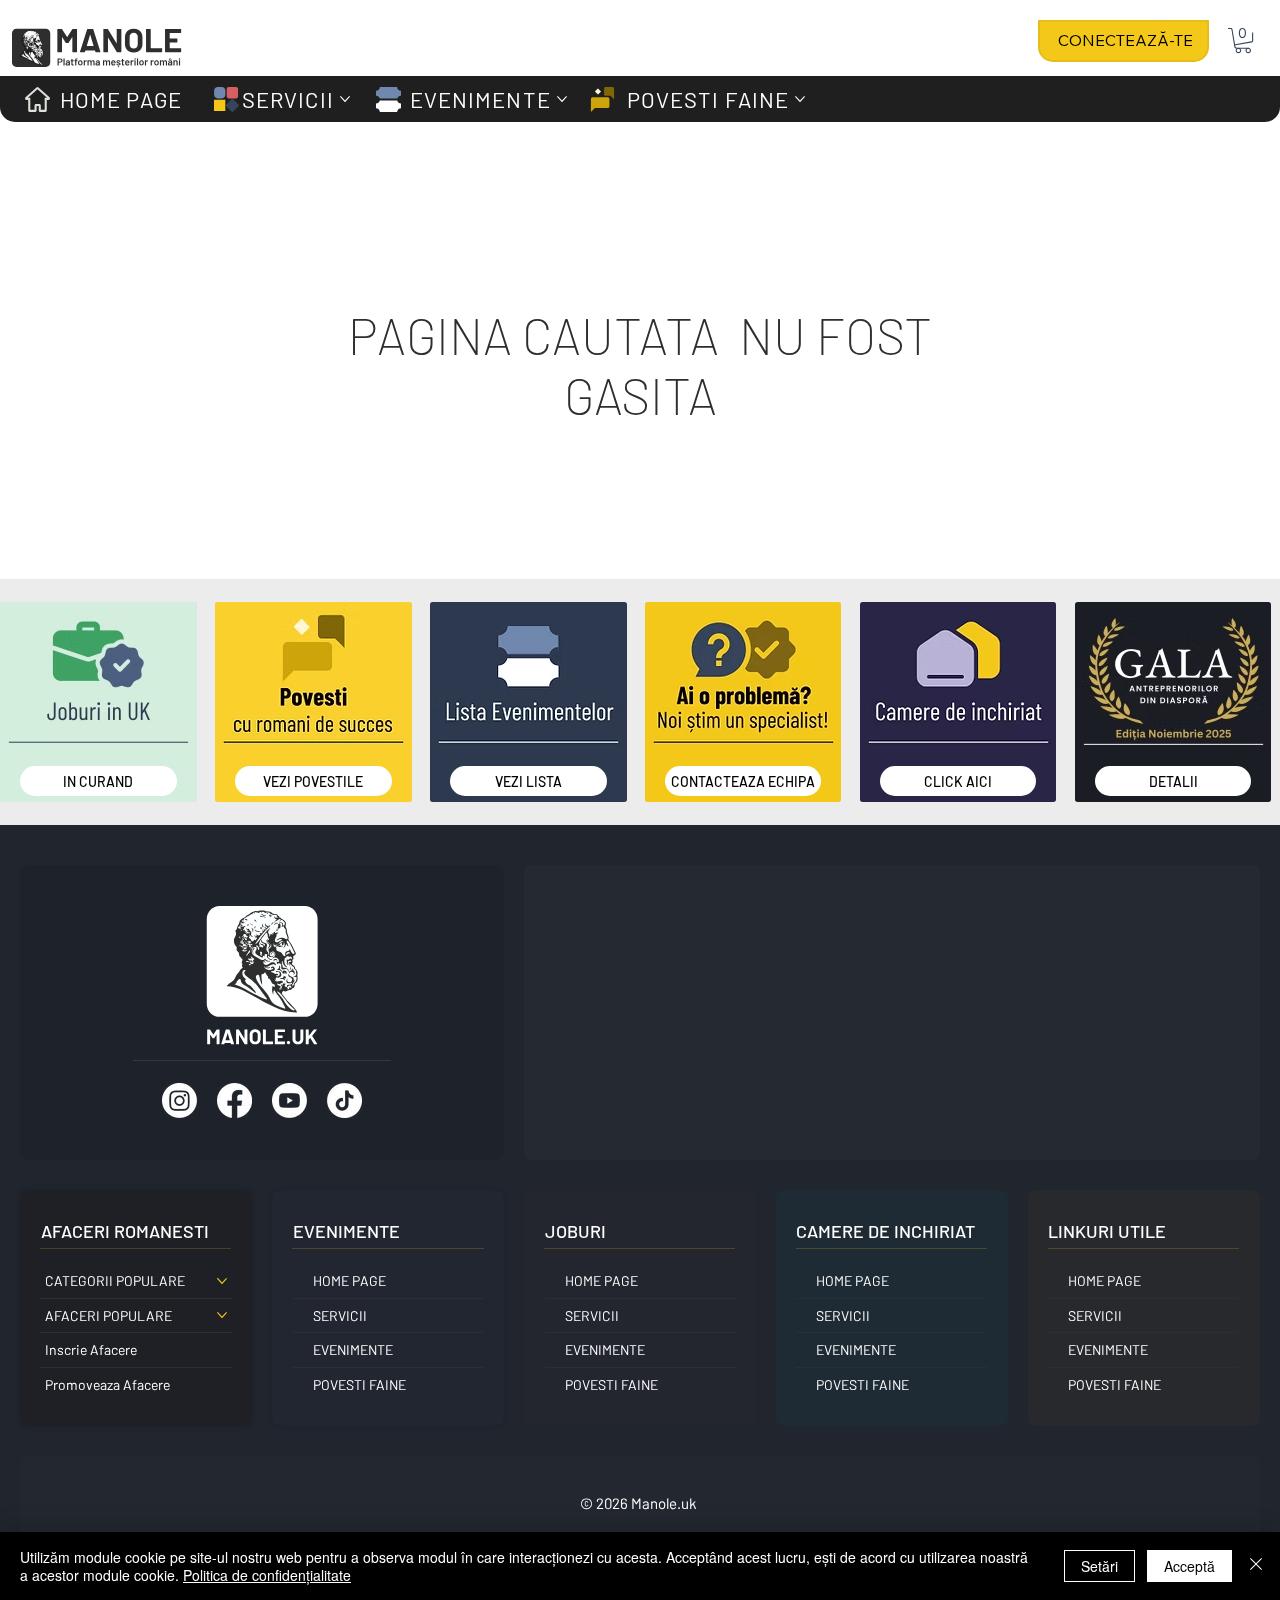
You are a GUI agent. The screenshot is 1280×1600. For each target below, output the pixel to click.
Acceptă (1189, 1566)
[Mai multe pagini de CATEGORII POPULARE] (222, 1281)
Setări (1099, 1566)
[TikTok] (344, 1100)
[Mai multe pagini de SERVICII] (345, 99)
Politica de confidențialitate (267, 1575)
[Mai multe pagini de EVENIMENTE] (562, 99)
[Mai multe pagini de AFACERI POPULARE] (222, 1315)
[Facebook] (234, 1100)
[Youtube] (289, 1100)
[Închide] (1256, 1566)
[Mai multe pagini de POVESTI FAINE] (800, 99)
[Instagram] (179, 1100)
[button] (1243, 40)
